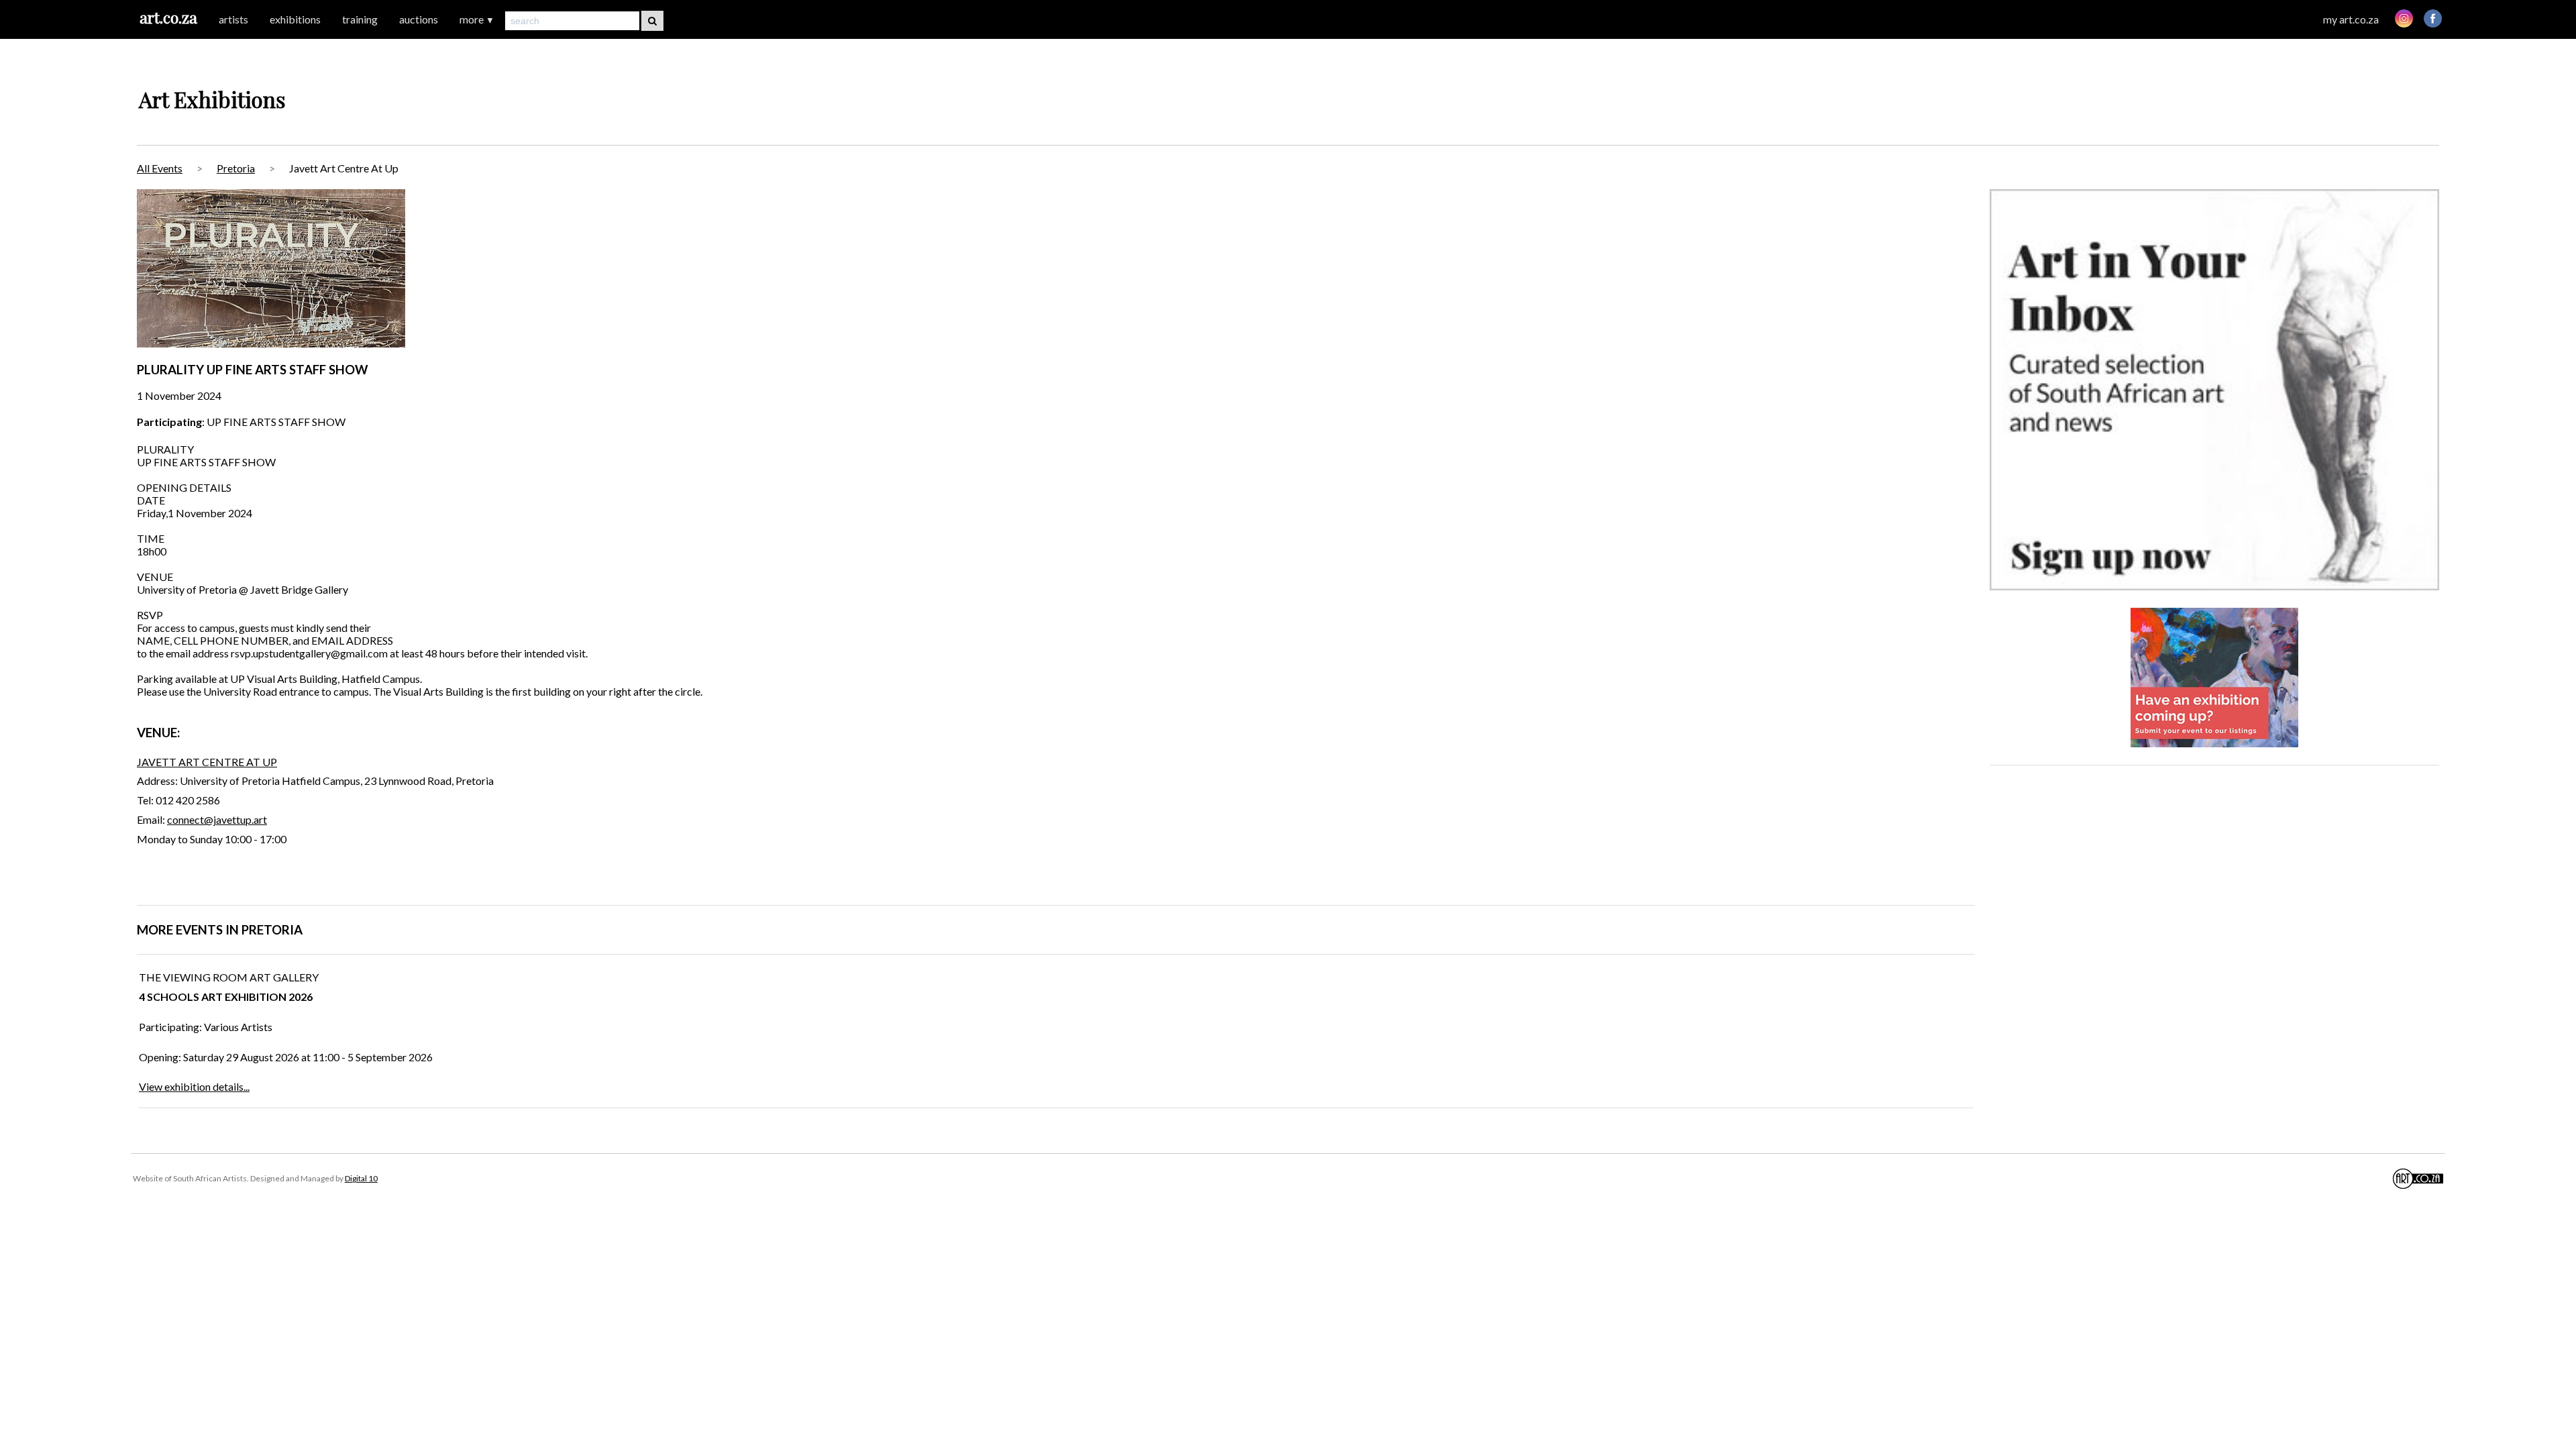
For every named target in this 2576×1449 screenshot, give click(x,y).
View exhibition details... (194, 1086)
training (360, 19)
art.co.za (168, 17)
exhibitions (295, 19)
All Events (160, 168)
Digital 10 (361, 1178)
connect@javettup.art (217, 819)
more (477, 19)
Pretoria (236, 168)
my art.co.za (2351, 19)
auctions (419, 19)
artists (233, 19)
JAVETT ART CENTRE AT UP (207, 762)
